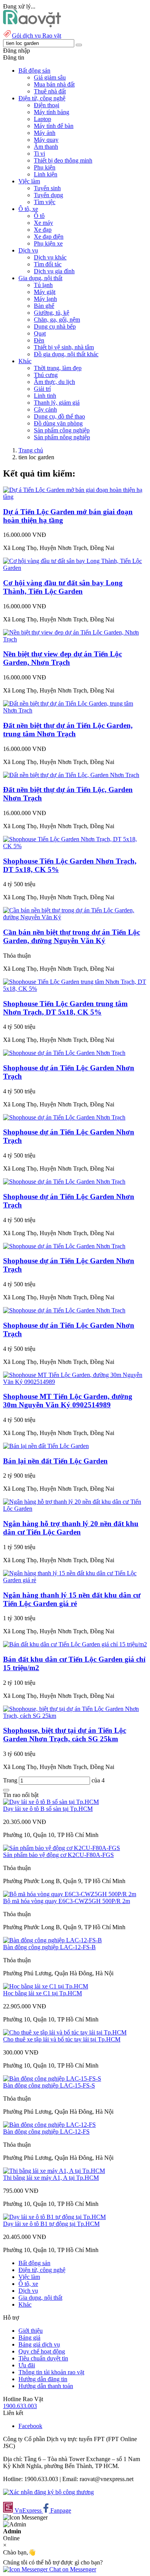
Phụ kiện (45, 167)
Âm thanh (46, 147)
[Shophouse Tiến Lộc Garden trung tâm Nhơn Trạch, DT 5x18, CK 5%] (75, 989)
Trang (11, 1780)
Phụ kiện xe (48, 243)
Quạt (40, 333)
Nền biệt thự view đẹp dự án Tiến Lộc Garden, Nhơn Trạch (62, 658)
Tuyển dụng (48, 195)
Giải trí (42, 389)
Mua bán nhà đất (54, 84)
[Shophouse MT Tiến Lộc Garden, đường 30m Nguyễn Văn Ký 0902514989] (75, 1382)
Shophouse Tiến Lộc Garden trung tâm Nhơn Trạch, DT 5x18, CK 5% (65, 1008)
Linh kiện (46, 174)
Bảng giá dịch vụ (39, 2344)
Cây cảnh (45, 409)
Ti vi (39, 154)
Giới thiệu (31, 2331)
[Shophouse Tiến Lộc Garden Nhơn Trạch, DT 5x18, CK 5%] (75, 846)
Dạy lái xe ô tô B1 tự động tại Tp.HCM (51, 2224)
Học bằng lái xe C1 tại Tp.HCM (42, 1993)
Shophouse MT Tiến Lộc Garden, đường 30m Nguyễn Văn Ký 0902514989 (68, 1401)
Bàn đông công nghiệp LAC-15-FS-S (49, 2085)
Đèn (39, 340)
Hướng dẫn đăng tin (43, 2379)
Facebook (30, 2426)
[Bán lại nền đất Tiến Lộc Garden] (46, 1446)
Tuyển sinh (47, 188)
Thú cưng (46, 375)
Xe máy (43, 223)
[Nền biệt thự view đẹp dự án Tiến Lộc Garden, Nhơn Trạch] (75, 639)
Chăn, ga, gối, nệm (57, 320)
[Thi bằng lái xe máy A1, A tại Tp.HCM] (54, 2171)
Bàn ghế (44, 306)
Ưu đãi (27, 2365)
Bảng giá (29, 2338)
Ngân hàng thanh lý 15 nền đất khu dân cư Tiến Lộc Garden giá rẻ (72, 1599)
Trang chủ (31, 450)
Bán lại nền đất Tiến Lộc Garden (55, 1461)
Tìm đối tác (48, 264)
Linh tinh (45, 396)
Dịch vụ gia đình (54, 271)
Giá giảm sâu (50, 77)
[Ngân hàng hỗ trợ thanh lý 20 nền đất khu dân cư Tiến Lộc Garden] (75, 1509)
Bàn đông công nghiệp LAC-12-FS (46, 2132)
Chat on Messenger (72, 2569)
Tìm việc (45, 202)
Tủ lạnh (43, 285)
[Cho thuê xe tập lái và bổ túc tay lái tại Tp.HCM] (65, 2032)
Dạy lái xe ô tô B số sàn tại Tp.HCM (48, 1809)
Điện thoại (47, 105)
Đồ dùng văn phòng (58, 423)
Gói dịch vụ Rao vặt (37, 36)
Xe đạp (43, 230)
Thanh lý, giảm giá (57, 403)
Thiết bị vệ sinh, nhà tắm (64, 347)
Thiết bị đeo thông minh (63, 160)
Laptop (42, 119)
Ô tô (39, 216)
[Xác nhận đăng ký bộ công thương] (48, 2492)
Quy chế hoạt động (42, 2351)
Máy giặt (45, 292)
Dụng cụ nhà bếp (55, 326)
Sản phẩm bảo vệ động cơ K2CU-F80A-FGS (58, 1855)
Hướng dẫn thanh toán (46, 2386)
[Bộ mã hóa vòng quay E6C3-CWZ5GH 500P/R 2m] (70, 1894)
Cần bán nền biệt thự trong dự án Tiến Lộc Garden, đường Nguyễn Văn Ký (72, 936)
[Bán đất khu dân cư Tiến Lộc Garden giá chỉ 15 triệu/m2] (75, 1644)
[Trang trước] (6, 1790)
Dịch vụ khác (50, 257)
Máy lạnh (45, 299)
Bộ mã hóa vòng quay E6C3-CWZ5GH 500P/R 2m (67, 1901)
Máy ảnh (45, 133)
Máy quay (46, 140)
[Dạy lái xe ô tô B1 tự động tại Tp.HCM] (54, 2217)
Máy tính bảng (52, 112)
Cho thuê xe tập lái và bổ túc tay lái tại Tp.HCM (62, 2039)
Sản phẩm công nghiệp (62, 430)
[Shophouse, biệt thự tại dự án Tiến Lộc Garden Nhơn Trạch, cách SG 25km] (75, 1716)
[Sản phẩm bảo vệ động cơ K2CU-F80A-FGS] (62, 1848)
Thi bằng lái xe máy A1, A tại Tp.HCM (51, 2178)
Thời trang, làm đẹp (58, 368)
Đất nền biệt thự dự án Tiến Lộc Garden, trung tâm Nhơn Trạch (68, 730)
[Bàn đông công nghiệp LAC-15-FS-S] (52, 2079)
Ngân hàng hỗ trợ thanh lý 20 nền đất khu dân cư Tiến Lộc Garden (71, 1528)
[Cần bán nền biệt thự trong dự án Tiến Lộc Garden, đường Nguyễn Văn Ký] (75, 917)
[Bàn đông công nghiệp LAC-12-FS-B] (52, 1940)
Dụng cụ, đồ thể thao (59, 416)
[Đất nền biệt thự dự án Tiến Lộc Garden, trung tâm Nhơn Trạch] (75, 710)
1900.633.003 (20, 2406)
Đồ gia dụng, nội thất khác (66, 354)
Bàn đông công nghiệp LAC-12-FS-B (49, 1947)
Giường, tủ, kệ (52, 313)
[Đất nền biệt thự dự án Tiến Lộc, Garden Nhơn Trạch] (71, 775)
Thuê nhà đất (50, 91)
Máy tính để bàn (54, 126)
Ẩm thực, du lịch (54, 382)
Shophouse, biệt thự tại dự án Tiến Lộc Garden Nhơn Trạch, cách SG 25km (65, 1735)
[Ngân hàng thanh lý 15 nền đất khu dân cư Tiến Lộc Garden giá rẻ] (75, 1580)
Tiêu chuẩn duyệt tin (43, 2358)
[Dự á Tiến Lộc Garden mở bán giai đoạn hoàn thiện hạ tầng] (75, 497)
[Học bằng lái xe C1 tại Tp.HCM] (46, 1986)
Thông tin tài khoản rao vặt (51, 2372)
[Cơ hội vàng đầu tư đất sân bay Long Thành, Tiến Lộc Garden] (75, 568)
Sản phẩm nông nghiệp (62, 437)
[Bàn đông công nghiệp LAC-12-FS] (49, 2125)
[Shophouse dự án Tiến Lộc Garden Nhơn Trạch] (64, 1053)
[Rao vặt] (32, 25)
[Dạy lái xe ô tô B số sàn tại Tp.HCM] (51, 1802)
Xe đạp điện (49, 237)
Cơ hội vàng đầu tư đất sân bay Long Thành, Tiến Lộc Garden (63, 587)
